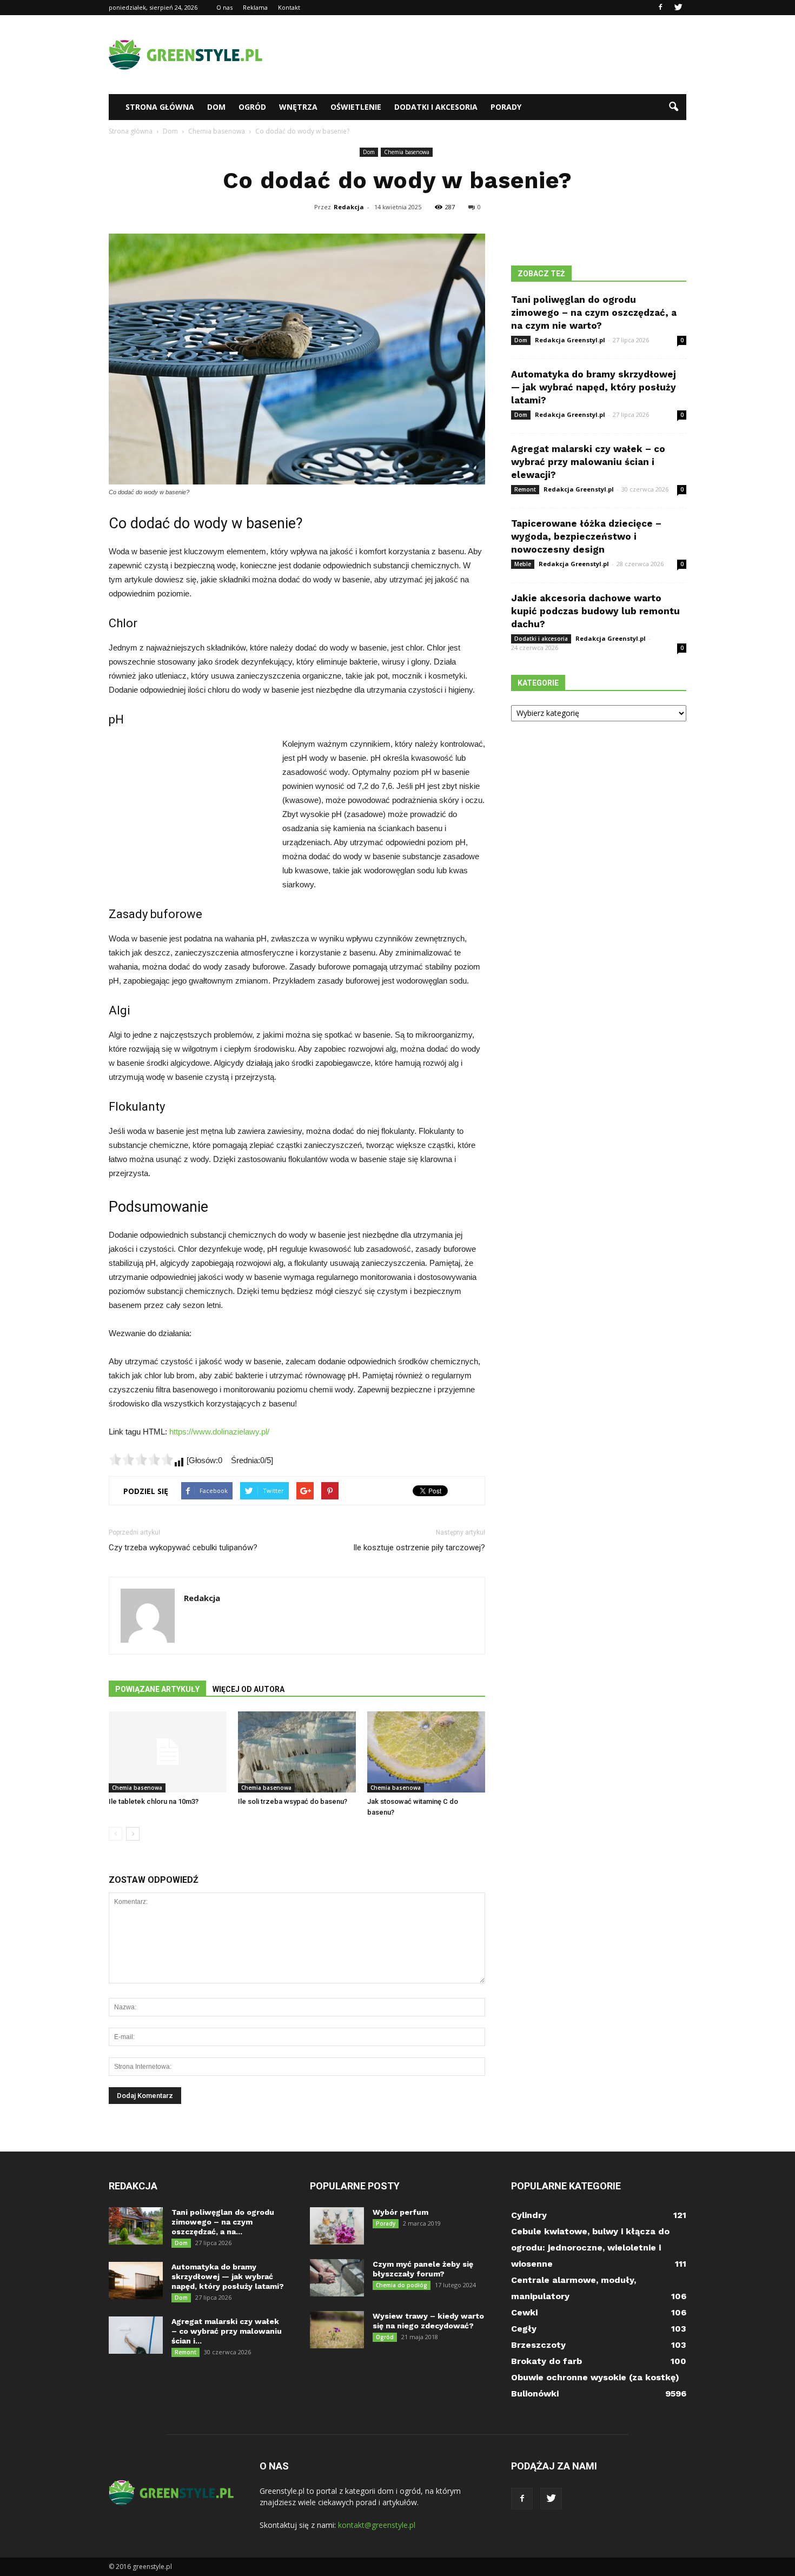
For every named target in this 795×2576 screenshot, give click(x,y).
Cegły (524, 2329)
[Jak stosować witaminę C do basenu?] (426, 1752)
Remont (525, 489)
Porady (506, 107)
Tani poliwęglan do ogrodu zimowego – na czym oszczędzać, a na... (223, 2222)
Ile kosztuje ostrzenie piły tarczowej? (419, 1548)
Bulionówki (535, 2394)
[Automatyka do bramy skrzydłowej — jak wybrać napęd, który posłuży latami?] (136, 2280)
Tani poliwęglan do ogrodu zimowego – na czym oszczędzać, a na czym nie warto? (594, 313)
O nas (224, 7)
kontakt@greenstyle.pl (377, 2525)
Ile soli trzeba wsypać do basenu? (293, 1801)
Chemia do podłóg (402, 2285)
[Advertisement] (489, 55)
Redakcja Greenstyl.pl (570, 340)
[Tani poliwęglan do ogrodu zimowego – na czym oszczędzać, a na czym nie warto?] (136, 2226)
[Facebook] (660, 8)
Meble (523, 564)
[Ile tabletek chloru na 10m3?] (168, 1752)
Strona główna (160, 107)
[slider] (141, 1459)
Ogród (252, 107)
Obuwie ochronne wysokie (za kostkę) (595, 2377)
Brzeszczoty (538, 2345)
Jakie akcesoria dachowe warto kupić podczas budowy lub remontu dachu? (595, 611)
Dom (216, 107)
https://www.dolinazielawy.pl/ (219, 1432)
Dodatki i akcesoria (436, 107)
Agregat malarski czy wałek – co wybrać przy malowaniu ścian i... (227, 2331)
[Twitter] (678, 8)
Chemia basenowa (407, 152)
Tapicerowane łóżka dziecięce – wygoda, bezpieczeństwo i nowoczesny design (586, 536)
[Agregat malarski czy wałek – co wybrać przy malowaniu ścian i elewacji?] (136, 2335)
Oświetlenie (356, 107)
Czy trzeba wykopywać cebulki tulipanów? (183, 1548)
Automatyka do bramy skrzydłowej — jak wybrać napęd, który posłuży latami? (594, 387)
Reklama (255, 7)
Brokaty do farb (546, 2361)
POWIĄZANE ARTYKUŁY (157, 1689)
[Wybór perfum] (337, 2226)
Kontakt (289, 7)
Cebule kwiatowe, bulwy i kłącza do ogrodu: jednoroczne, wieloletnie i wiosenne (590, 2248)
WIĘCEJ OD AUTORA (249, 1689)
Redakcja (349, 207)
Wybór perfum (400, 2212)
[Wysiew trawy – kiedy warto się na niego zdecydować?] (337, 2330)
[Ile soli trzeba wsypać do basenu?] (297, 1752)
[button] (673, 107)
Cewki (524, 2312)
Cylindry (529, 2215)
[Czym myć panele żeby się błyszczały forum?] (337, 2278)
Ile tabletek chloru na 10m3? (154, 1801)
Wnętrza (298, 107)
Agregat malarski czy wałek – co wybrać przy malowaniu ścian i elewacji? (588, 462)
